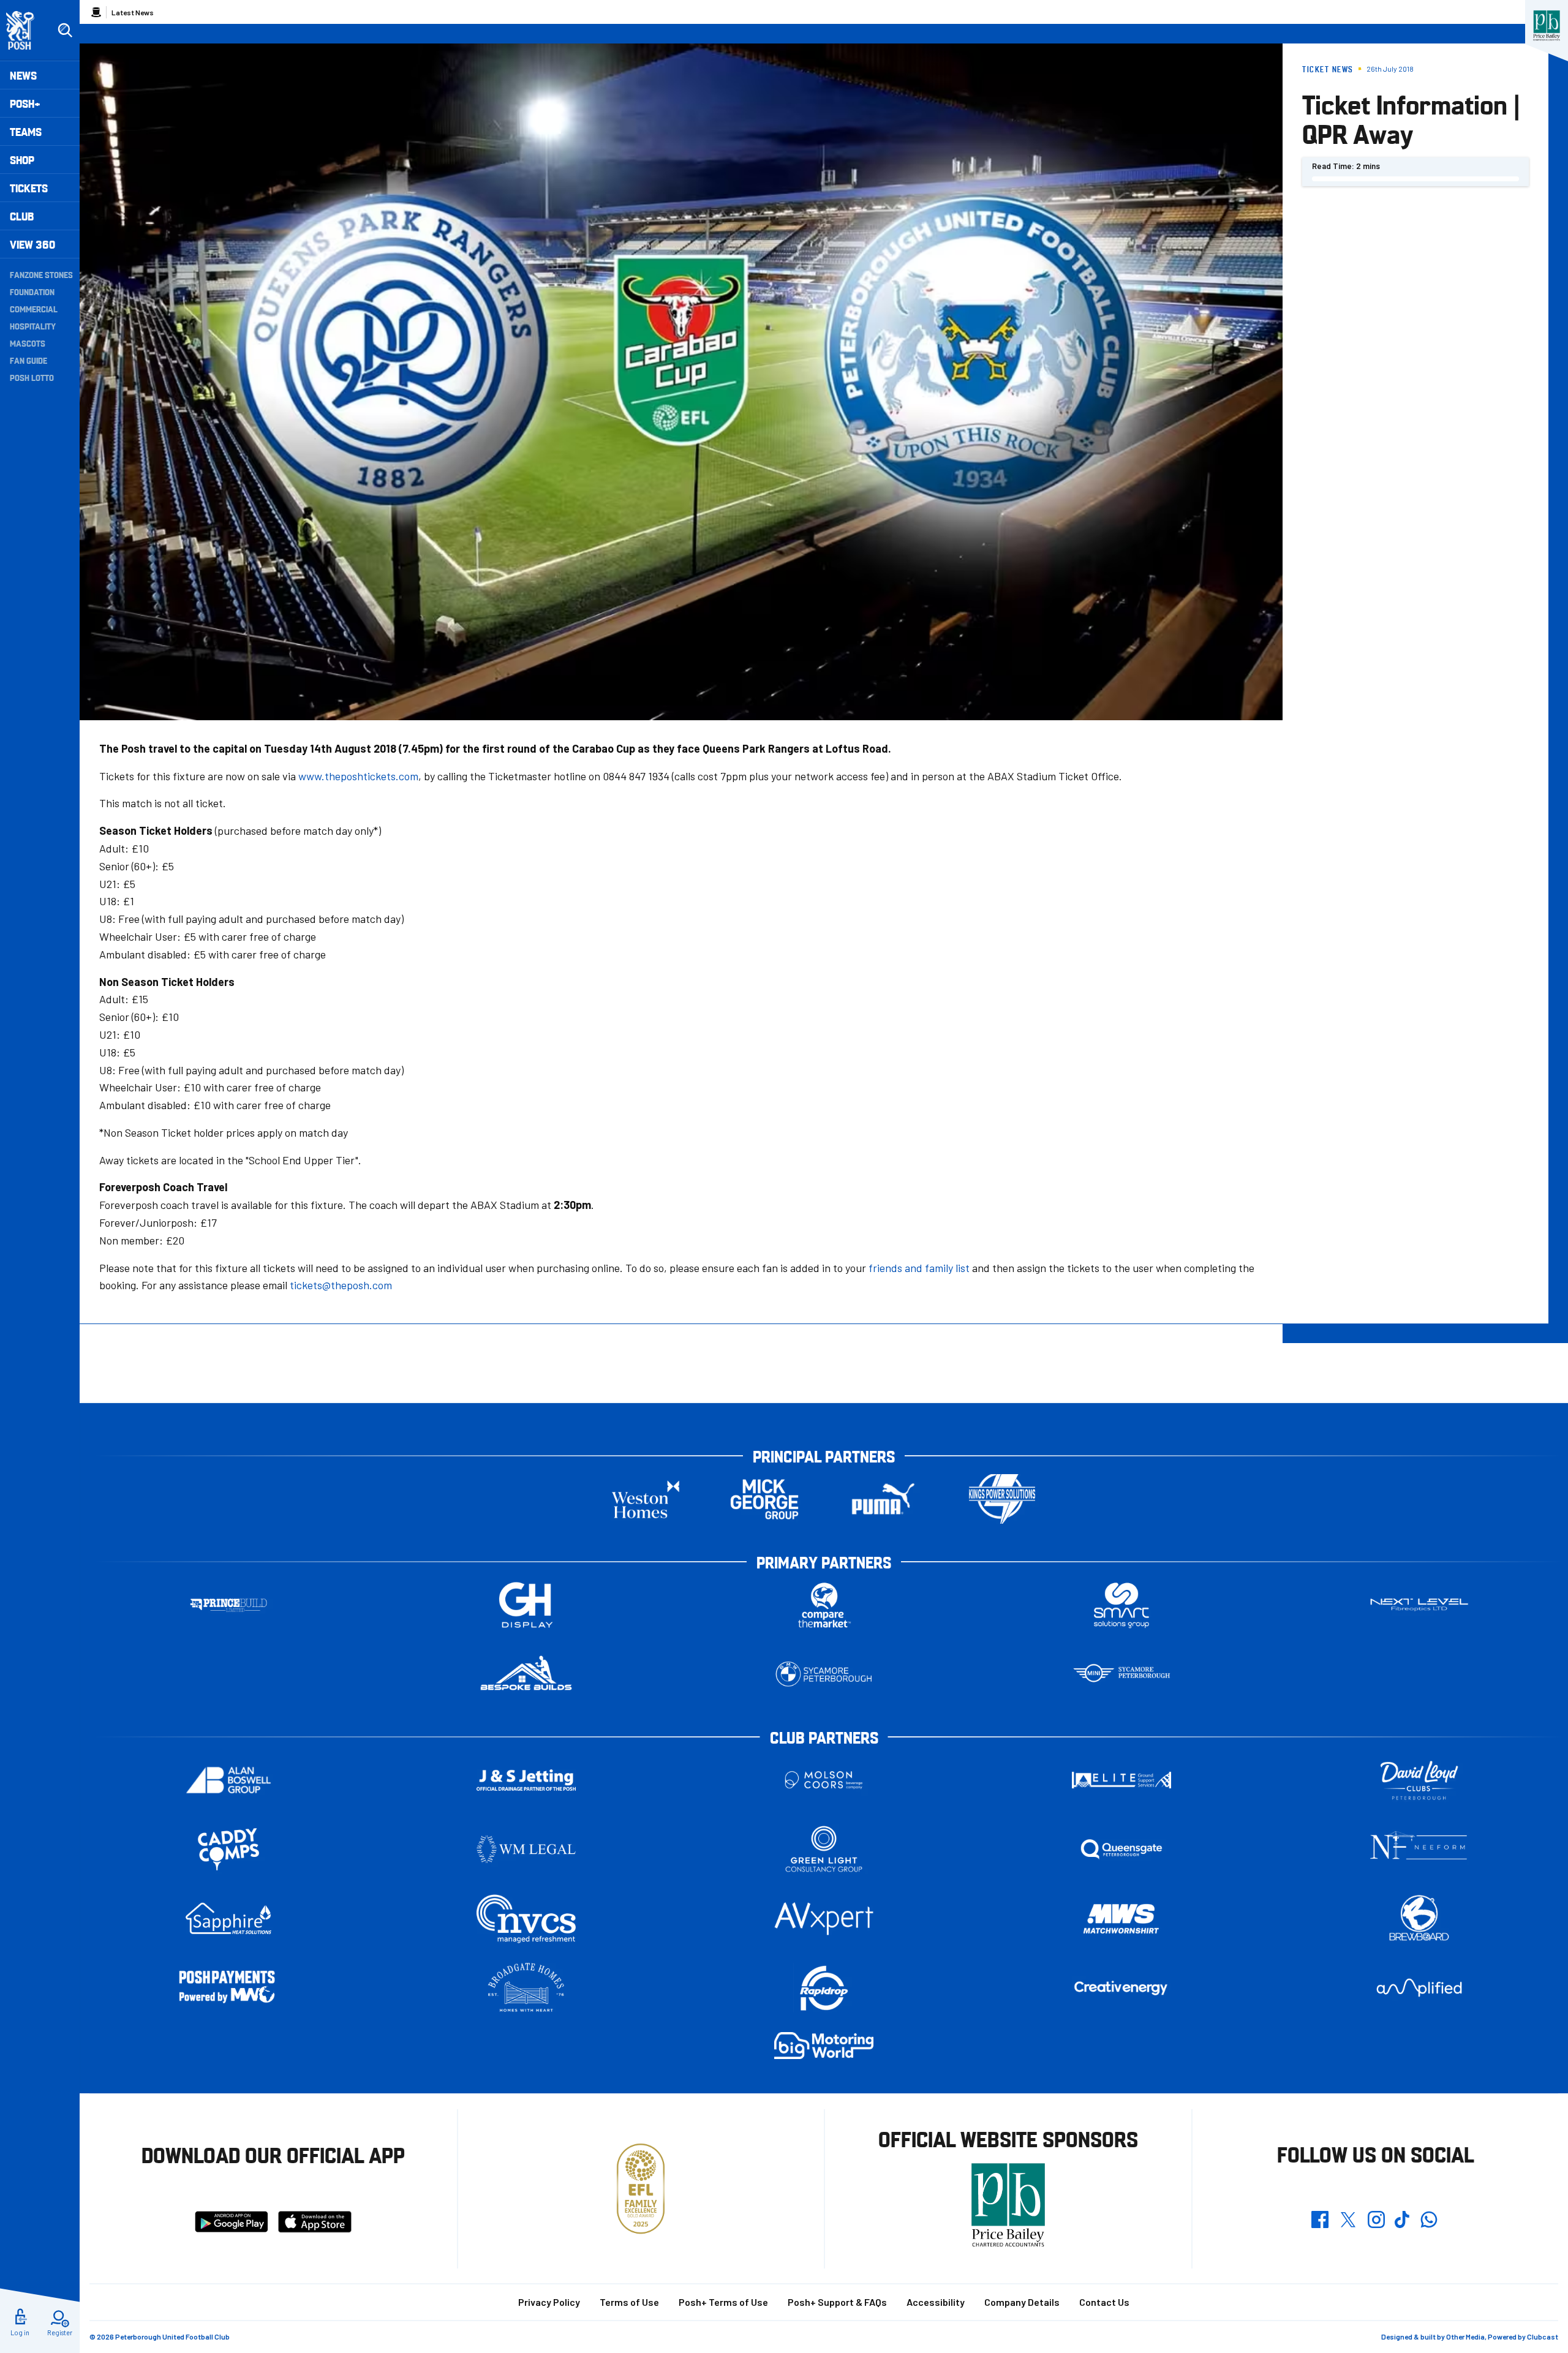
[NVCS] (526, 1918)
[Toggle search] (65, 31)
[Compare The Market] (824, 1605)
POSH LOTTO (32, 377)
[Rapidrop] (824, 1988)
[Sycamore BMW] (824, 1674)
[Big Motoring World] (824, 2045)
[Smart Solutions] (1121, 1605)
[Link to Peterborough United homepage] (25, 30)
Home (96, 12)
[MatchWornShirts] (1121, 1918)
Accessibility (936, 2302)
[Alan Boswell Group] (228, 1780)
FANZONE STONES (41, 274)
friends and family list (919, 1268)
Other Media (1465, 2336)
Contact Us (1104, 2302)
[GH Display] (526, 1605)
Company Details (1022, 2302)
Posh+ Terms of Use (723, 2302)
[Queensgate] (1121, 1849)
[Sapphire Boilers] (228, 1919)
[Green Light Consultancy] (824, 1849)
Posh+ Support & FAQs (837, 2302)
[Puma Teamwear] (883, 1499)
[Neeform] (1419, 1849)
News (23, 75)
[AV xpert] (824, 1919)
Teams (26, 131)
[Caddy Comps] (228, 1849)
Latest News (133, 12)
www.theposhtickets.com (358, 776)
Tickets (29, 188)
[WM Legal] (526, 1849)
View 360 (32, 244)
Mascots (28, 343)
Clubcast (1543, 2336)
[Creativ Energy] (1121, 1988)
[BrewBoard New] (1419, 1918)
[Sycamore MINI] (1121, 1674)
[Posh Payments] (228, 1988)
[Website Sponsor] (1547, 26)
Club (22, 216)
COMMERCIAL (34, 309)
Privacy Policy (549, 2302)
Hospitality (33, 326)
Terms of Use (629, 2302)
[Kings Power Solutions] (1002, 1499)
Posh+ (25, 103)
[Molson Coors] (824, 1780)
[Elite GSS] (1121, 1780)
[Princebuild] (228, 1605)
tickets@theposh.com (341, 1285)
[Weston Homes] (646, 1499)
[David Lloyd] (1419, 1780)
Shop (22, 160)
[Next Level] (1419, 1605)
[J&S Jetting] (526, 1780)
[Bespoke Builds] (526, 1674)
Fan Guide (28, 360)
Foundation (32, 292)
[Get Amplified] (1419, 1988)
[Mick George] (764, 1499)
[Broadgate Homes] (526, 1988)
